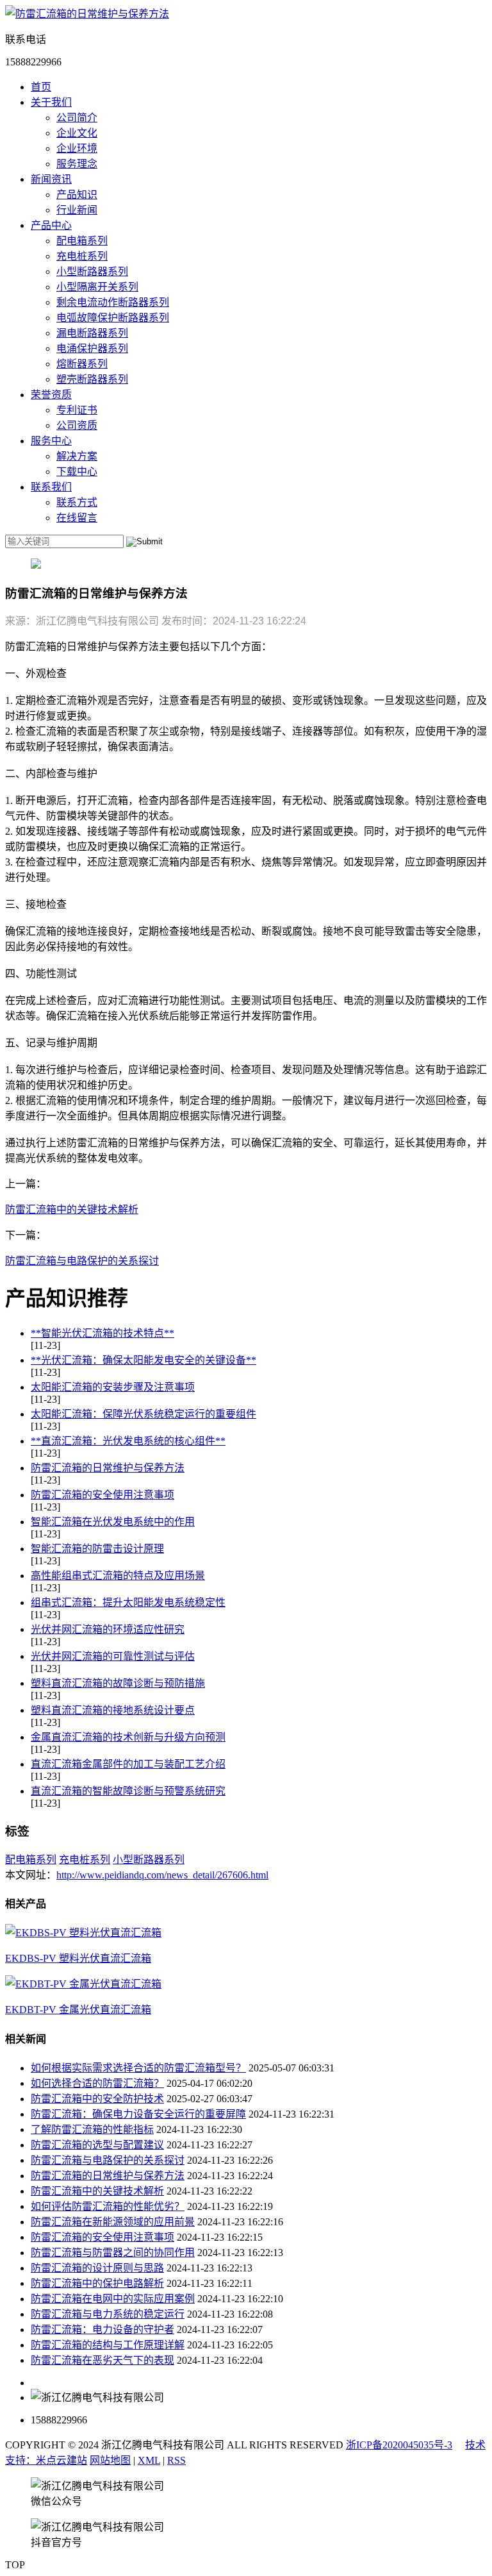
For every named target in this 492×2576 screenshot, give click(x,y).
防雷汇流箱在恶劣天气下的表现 (102, 2360)
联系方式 (77, 502)
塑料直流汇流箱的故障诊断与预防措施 (118, 1683)
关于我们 (51, 102)
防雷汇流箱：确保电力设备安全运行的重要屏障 (138, 2114)
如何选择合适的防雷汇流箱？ (97, 2083)
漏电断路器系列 (92, 333)
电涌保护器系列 (92, 348)
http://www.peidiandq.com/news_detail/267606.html (162, 1875)
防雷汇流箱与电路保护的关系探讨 (82, 1261)
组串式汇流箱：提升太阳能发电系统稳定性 (128, 1602)
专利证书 (77, 410)
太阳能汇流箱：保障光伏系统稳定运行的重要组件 (143, 1414)
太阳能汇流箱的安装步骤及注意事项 (113, 1387)
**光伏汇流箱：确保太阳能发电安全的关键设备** (143, 1360)
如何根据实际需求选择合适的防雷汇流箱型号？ (138, 2068)
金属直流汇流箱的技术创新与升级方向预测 (128, 1737)
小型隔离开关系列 (97, 287)
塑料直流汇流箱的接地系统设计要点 (113, 1710)
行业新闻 (77, 210)
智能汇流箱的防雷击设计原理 (97, 1549)
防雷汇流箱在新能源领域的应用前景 (113, 2222)
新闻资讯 (51, 179)
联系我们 (51, 487)
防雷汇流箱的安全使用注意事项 (102, 1495)
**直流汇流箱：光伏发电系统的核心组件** (128, 1441)
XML (149, 2460)
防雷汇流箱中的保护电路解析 (97, 2283)
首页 (41, 87)
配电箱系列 (82, 241)
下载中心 (77, 472)
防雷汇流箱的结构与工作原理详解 (108, 2345)
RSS (176, 2460)
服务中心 (51, 441)
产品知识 (77, 195)
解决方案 (77, 456)
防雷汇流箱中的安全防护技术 (97, 2099)
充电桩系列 (82, 256)
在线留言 (77, 518)
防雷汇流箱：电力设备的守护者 (102, 2329)
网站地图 (110, 2460)
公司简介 (77, 118)
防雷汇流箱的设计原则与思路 (97, 2268)
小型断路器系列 (92, 272)
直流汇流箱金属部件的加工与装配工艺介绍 (128, 1764)
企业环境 (77, 148)
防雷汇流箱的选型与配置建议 (97, 2145)
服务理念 (77, 164)
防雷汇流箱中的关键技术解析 (72, 1209)
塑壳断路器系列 (92, 379)
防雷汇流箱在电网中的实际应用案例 (113, 2299)
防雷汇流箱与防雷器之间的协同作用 (113, 2253)
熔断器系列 (82, 364)
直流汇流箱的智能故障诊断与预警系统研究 (128, 1791)
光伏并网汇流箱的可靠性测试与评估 (113, 1656)
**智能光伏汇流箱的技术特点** (102, 1333)
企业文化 (77, 133)
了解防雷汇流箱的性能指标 (92, 2129)
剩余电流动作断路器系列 (113, 302)
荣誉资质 (51, 395)
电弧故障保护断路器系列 (113, 318)
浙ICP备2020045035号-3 (399, 2445)
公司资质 (77, 425)
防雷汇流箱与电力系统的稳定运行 (108, 2314)
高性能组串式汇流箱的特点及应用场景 (118, 1576)
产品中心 (51, 225)
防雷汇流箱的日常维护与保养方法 (108, 1468)
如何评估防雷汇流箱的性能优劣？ (108, 2206)
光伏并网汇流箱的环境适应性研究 (108, 1629)
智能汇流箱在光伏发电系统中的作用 (113, 1522)
